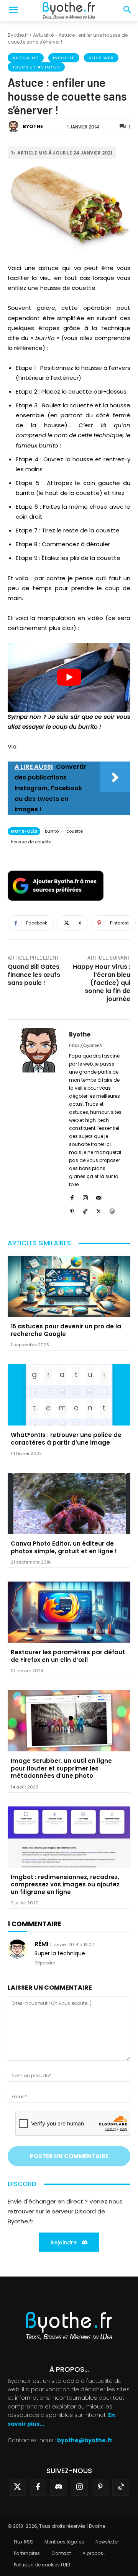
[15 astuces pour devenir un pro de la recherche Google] (69, 1286)
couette (75, 831)
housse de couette (31, 842)
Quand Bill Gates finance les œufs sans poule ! (34, 975)
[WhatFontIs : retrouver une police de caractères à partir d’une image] (69, 1395)
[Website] (112, 1210)
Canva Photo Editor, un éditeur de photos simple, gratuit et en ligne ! (64, 1547)
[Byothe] (15, 127)
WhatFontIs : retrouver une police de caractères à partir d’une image (66, 1439)
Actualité (43, 35)
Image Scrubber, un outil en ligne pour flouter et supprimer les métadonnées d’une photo (61, 1768)
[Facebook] (72, 1197)
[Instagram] (85, 1197)
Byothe (33, 126)
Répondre (45, 1963)
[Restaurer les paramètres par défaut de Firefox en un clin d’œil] (69, 1612)
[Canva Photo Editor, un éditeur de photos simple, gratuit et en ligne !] (69, 1504)
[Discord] (59, 2487)
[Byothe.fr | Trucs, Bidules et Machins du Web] (69, 11)
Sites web (101, 58)
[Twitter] (17, 2487)
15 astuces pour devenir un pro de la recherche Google (66, 1330)
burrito (52, 831)
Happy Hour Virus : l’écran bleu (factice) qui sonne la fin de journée (102, 983)
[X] (99, 1210)
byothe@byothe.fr (85, 2440)
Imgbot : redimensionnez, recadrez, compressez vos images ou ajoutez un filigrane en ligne (65, 1884)
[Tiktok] (121, 2487)
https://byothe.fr (86, 1045)
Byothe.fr (18, 35)
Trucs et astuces (36, 67)
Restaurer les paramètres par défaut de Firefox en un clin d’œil (68, 1656)
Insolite (64, 58)
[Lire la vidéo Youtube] (69, 677)
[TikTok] (85, 1210)
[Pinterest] (72, 1210)
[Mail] (99, 1197)
